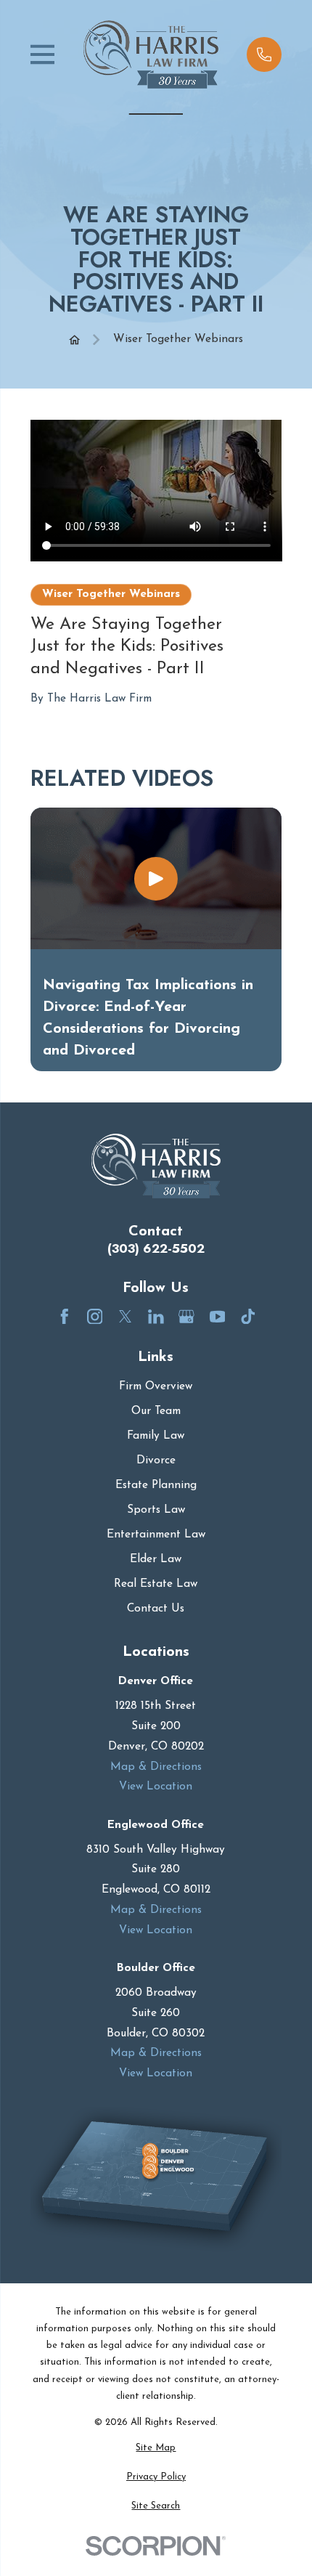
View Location (156, 1787)
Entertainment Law (156, 1535)
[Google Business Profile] (186, 1317)
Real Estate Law (156, 1584)
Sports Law (156, 1510)
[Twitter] (126, 1317)
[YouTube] (218, 1317)
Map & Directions (156, 1767)
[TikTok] (248, 1317)
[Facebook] (65, 1317)
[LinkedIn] (156, 1317)
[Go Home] (74, 340)
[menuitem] (156, 2448)
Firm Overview (156, 1386)
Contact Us (156, 1609)
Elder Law (156, 1559)
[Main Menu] (43, 54)
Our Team (156, 1411)
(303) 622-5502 (156, 1249)
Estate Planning (156, 1485)
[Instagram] (95, 1317)
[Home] (151, 54)
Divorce (156, 1460)
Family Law (156, 1436)
